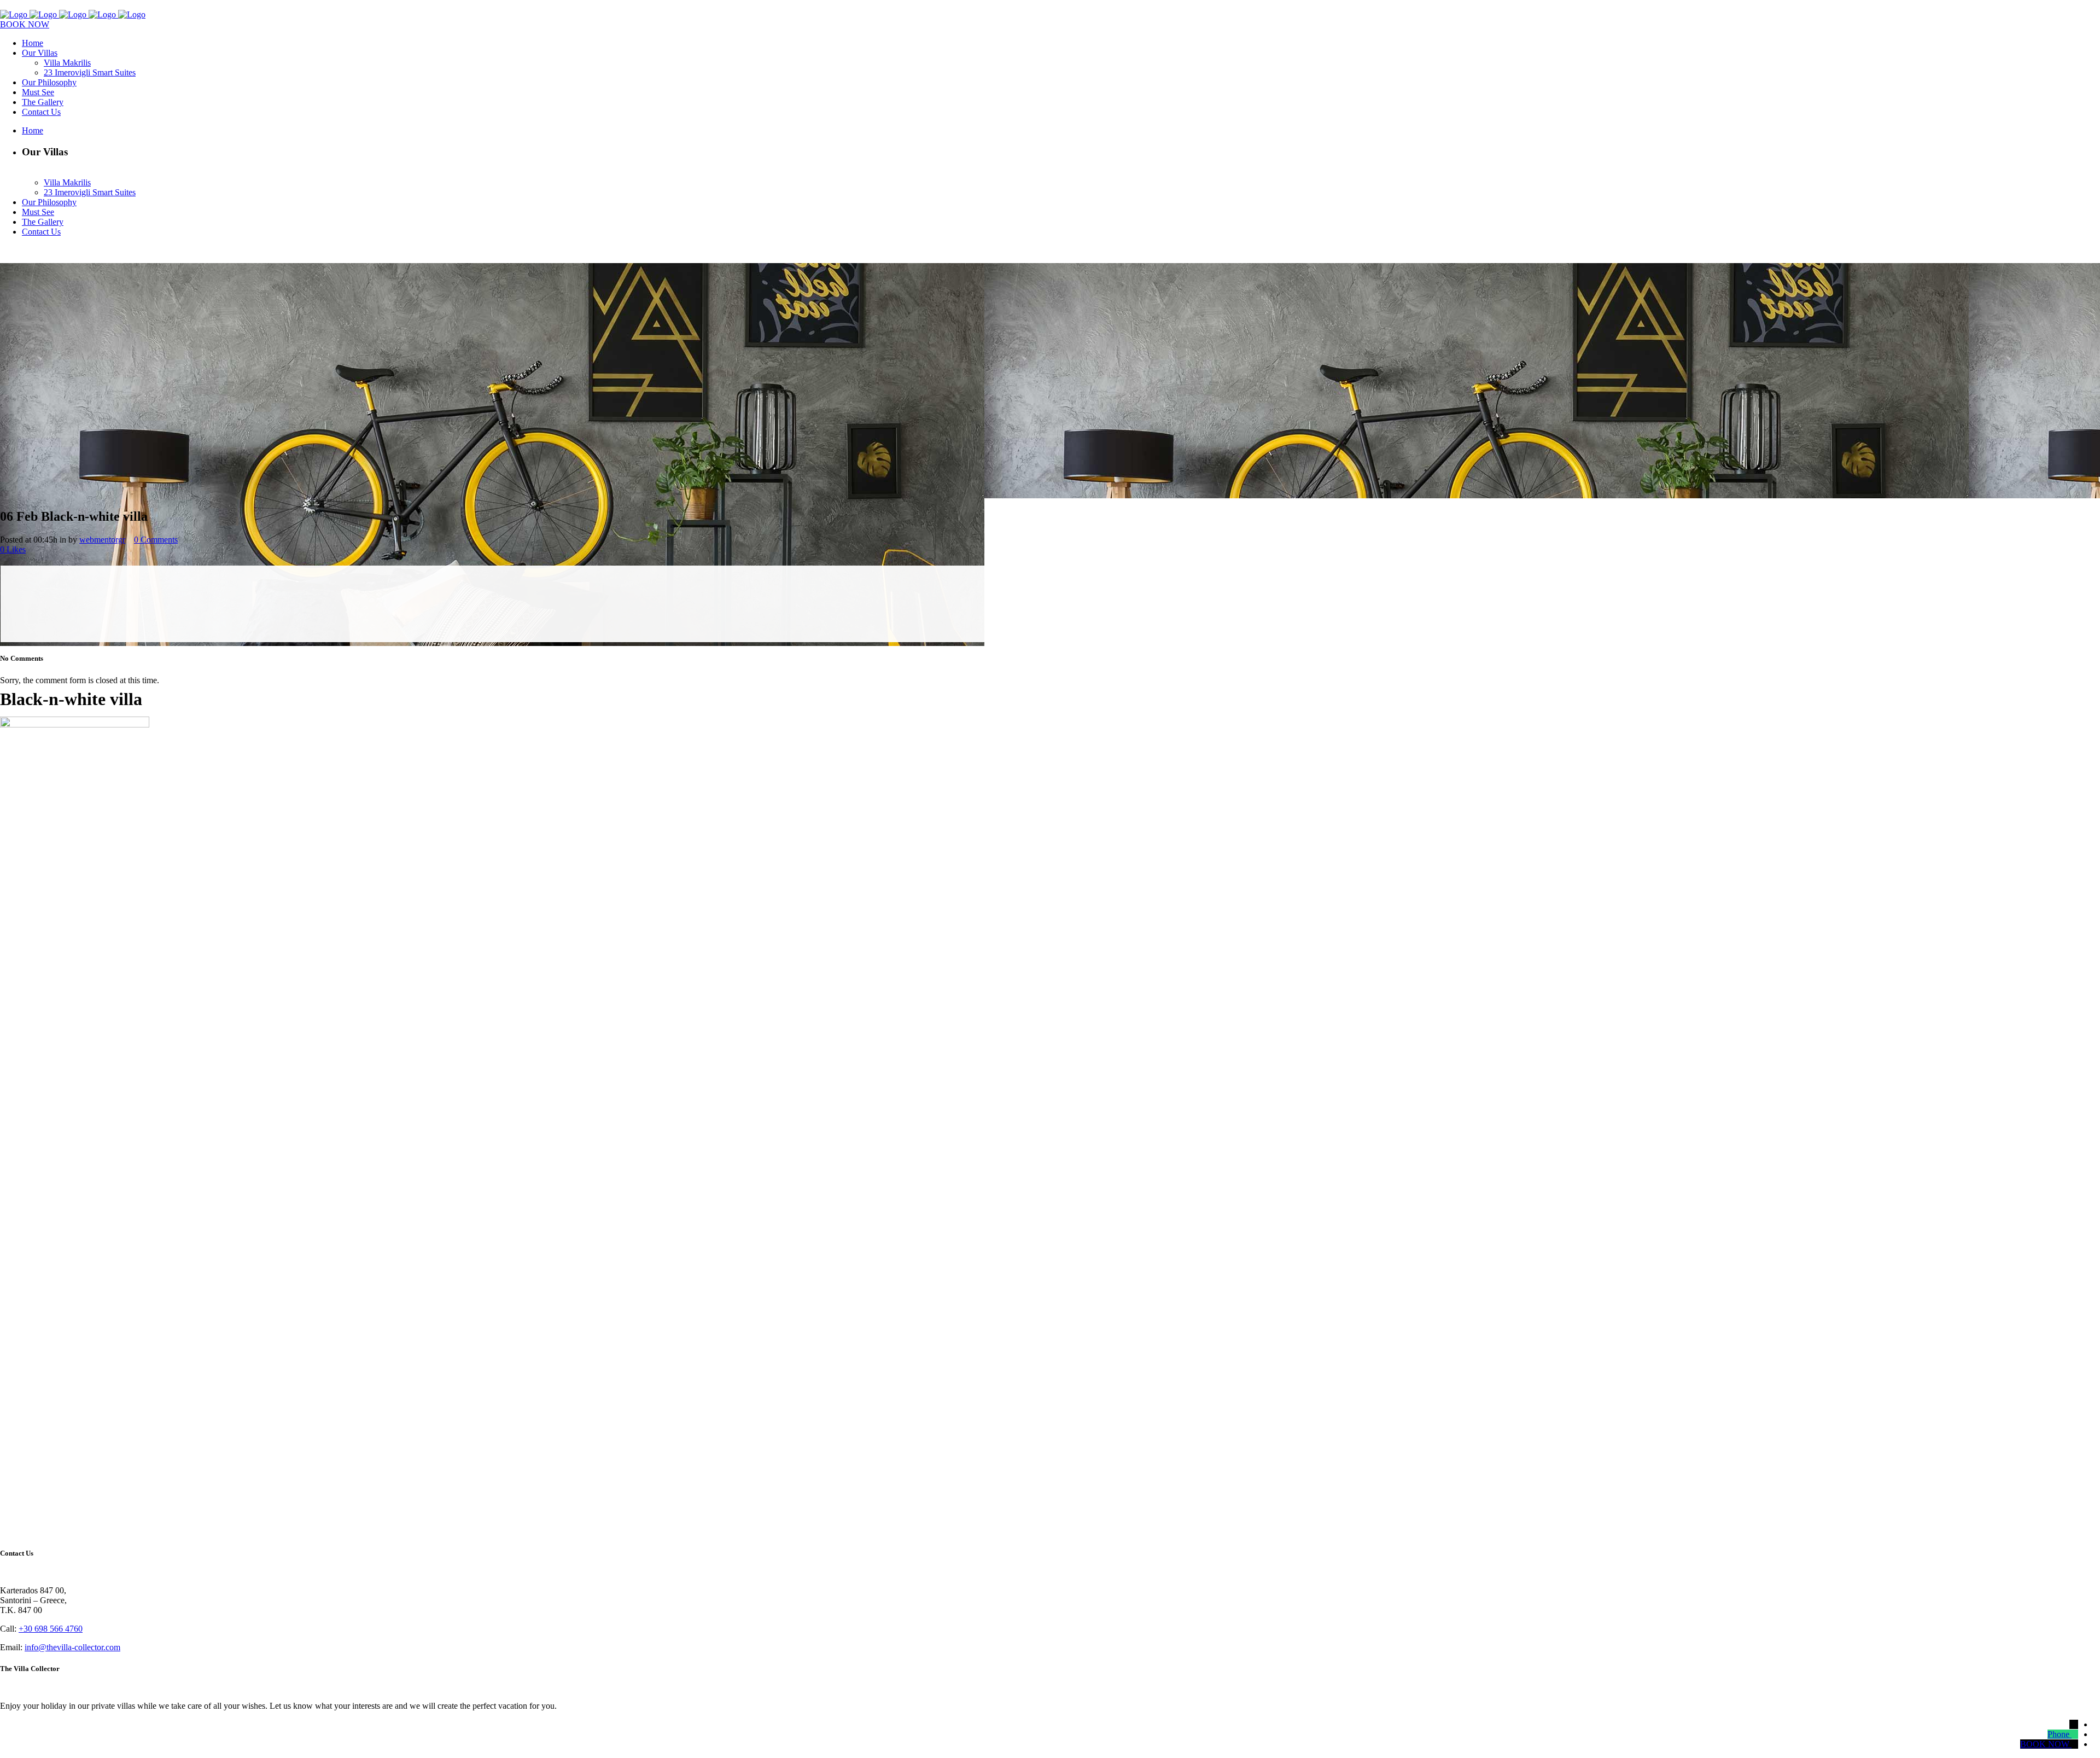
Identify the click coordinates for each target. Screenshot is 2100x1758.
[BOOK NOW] (2074, 1744)
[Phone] (2074, 1734)
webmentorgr (102, 540)
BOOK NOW (25, 24)
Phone (2058, 1734)
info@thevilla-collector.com (72, 1647)
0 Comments (156, 540)
